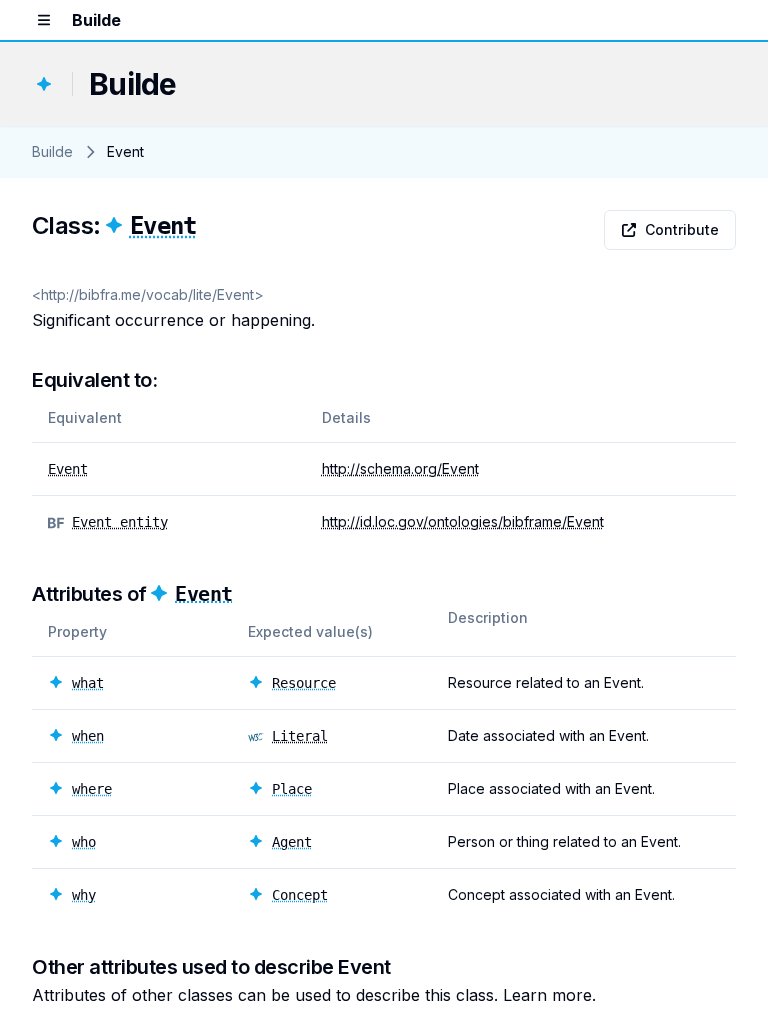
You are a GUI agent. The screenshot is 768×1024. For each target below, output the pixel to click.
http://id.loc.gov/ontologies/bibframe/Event (463, 521)
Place (292, 789)
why (84, 895)
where (92, 789)
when (88, 736)
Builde (52, 151)
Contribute (682, 229)
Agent (292, 842)
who (84, 842)
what (88, 683)
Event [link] (125, 151)
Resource (304, 683)
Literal (300, 736)
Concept (300, 895)
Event (163, 226)
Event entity (120, 522)
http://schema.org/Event (400, 468)
